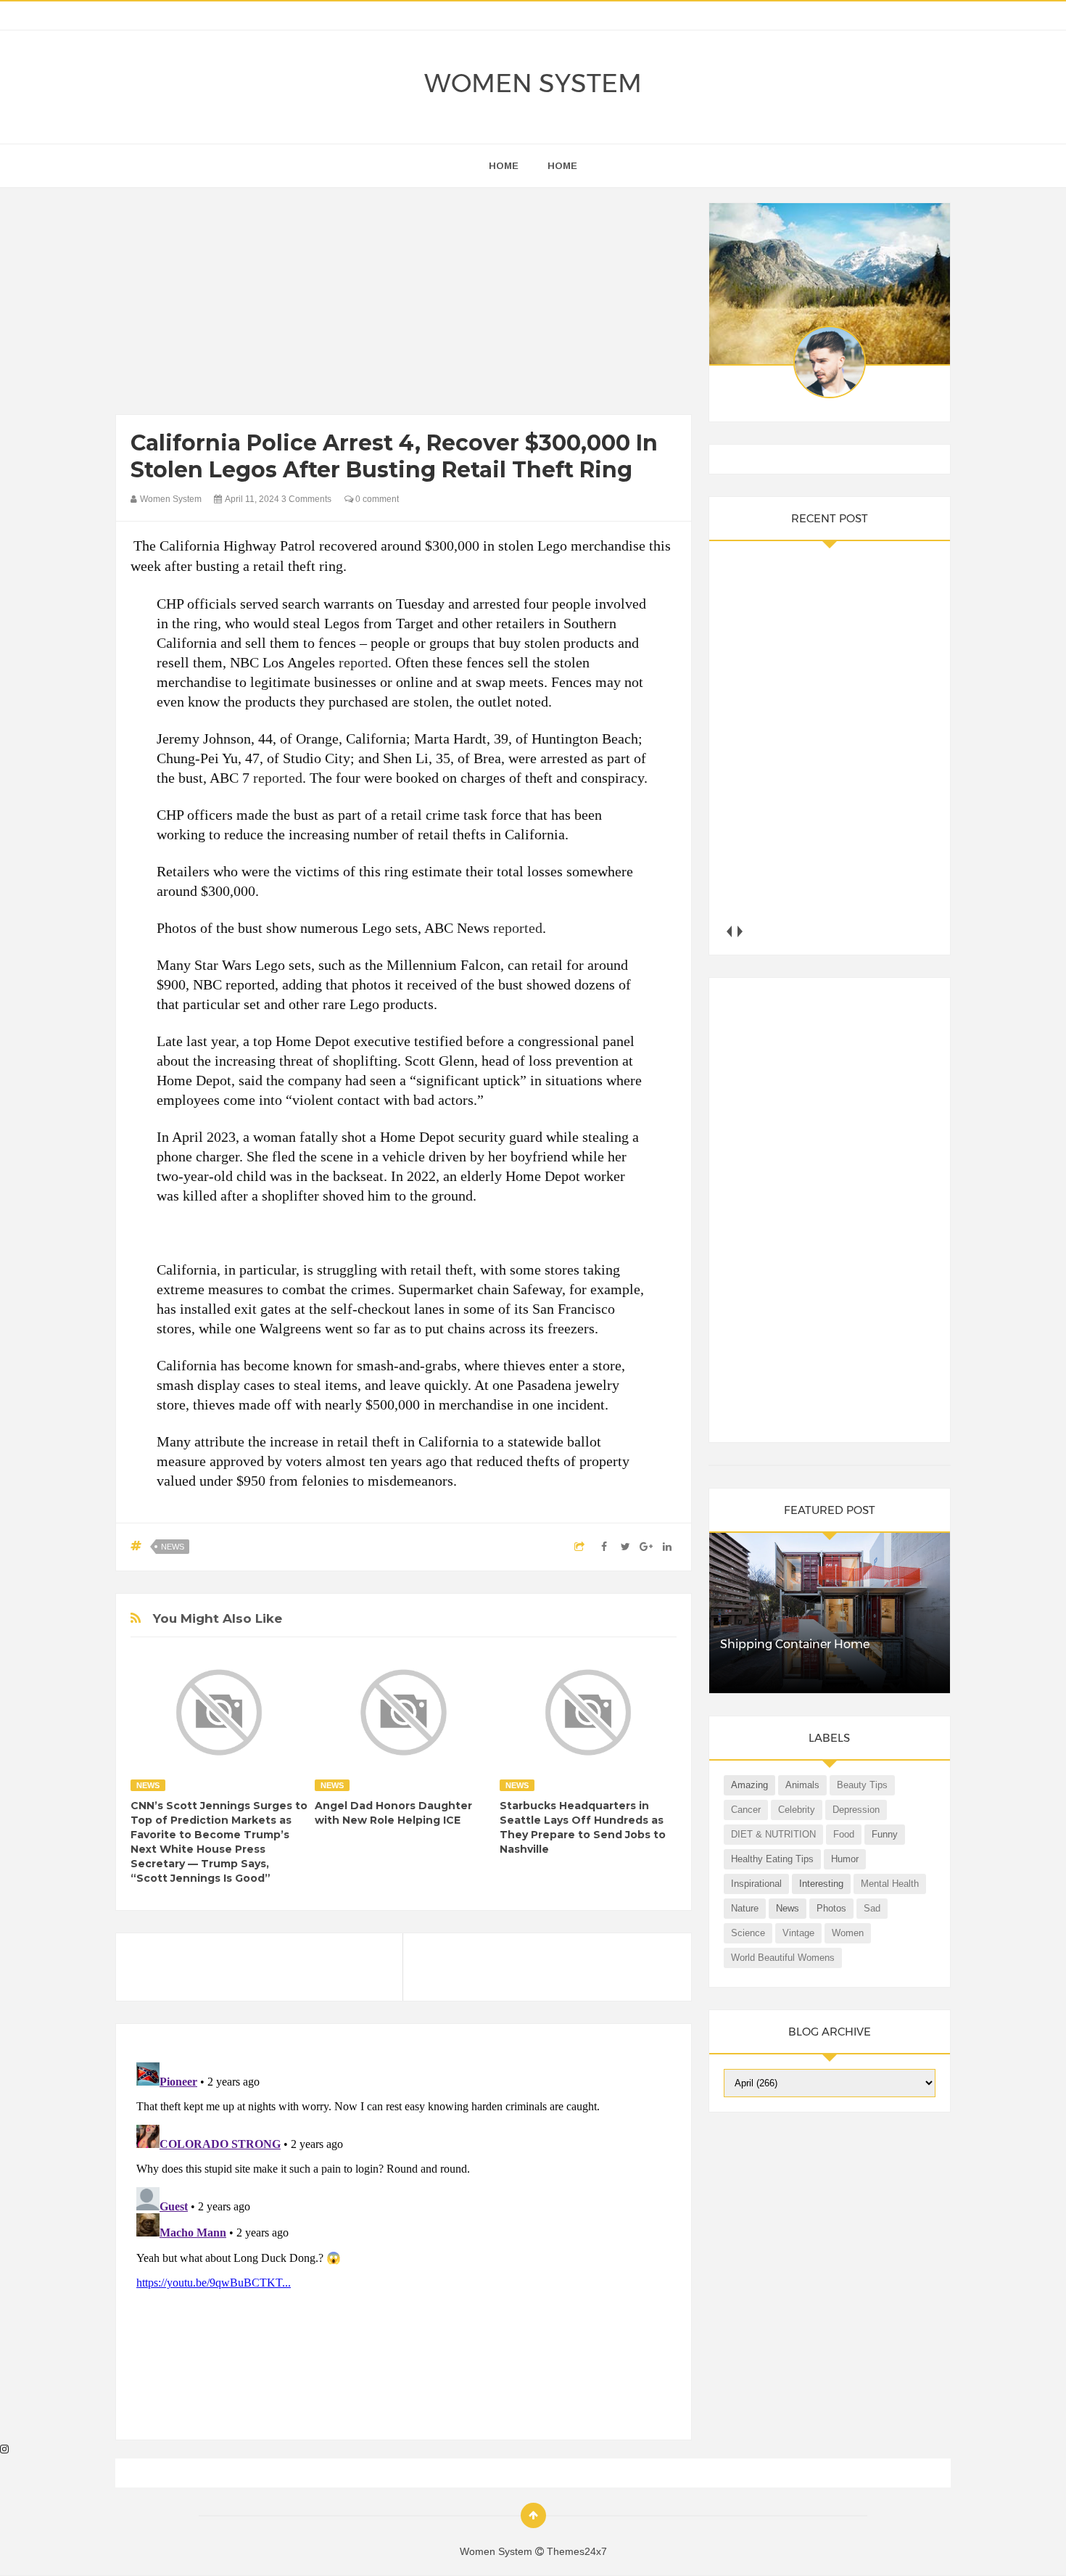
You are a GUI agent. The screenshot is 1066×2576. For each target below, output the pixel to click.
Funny (885, 1834)
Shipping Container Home (795, 1644)
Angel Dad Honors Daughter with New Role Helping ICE (393, 1813)
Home (562, 166)
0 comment (376, 499)
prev (729, 931)
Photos (831, 1908)
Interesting (821, 1884)
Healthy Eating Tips (772, 1859)
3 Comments (306, 499)
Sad (872, 1908)
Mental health (890, 1884)
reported (363, 662)
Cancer (746, 1810)
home (504, 166)
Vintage (798, 1933)
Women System (533, 83)
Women (848, 1933)
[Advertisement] (404, 305)
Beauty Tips (862, 1785)
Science (748, 1933)
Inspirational (756, 1884)
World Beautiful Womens (783, 1958)
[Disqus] (404, 2238)
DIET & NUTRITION (773, 1834)
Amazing (749, 1785)
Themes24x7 (577, 2551)
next (740, 931)
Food (844, 1834)
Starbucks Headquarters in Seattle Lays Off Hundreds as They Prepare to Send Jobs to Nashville (583, 1827)
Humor (845, 1859)
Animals (802, 1785)
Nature (745, 1908)
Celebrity (797, 1810)
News (173, 1547)
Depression (856, 1810)
